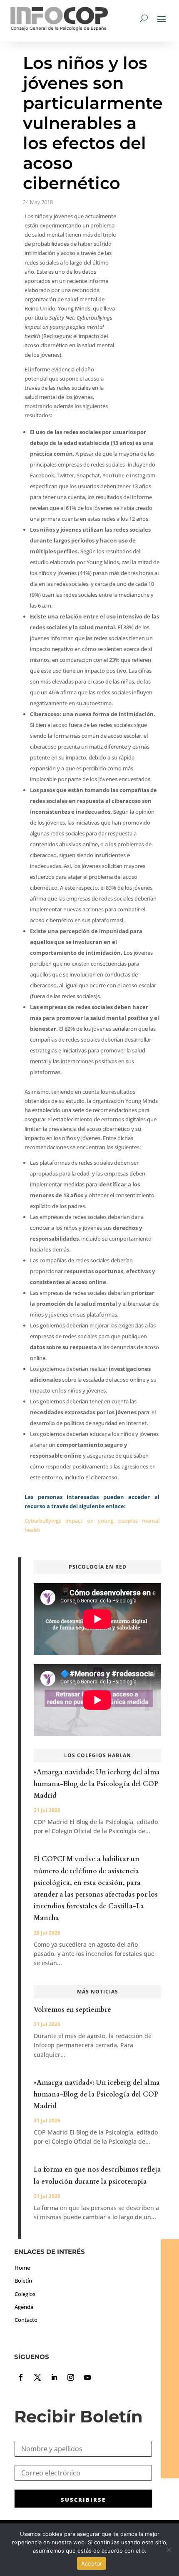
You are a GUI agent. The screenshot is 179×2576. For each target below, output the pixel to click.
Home (22, 2268)
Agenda (24, 2307)
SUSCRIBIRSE (83, 2500)
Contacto (26, 2320)
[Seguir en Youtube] (87, 2377)
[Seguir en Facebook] (21, 2377)
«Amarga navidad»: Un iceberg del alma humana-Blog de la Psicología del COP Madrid (97, 1784)
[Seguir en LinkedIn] (54, 2377)
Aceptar (92, 2563)
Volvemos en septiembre (72, 2010)
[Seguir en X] (37, 2377)
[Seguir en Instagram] (71, 2377)
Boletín (23, 2281)
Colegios (25, 2294)
